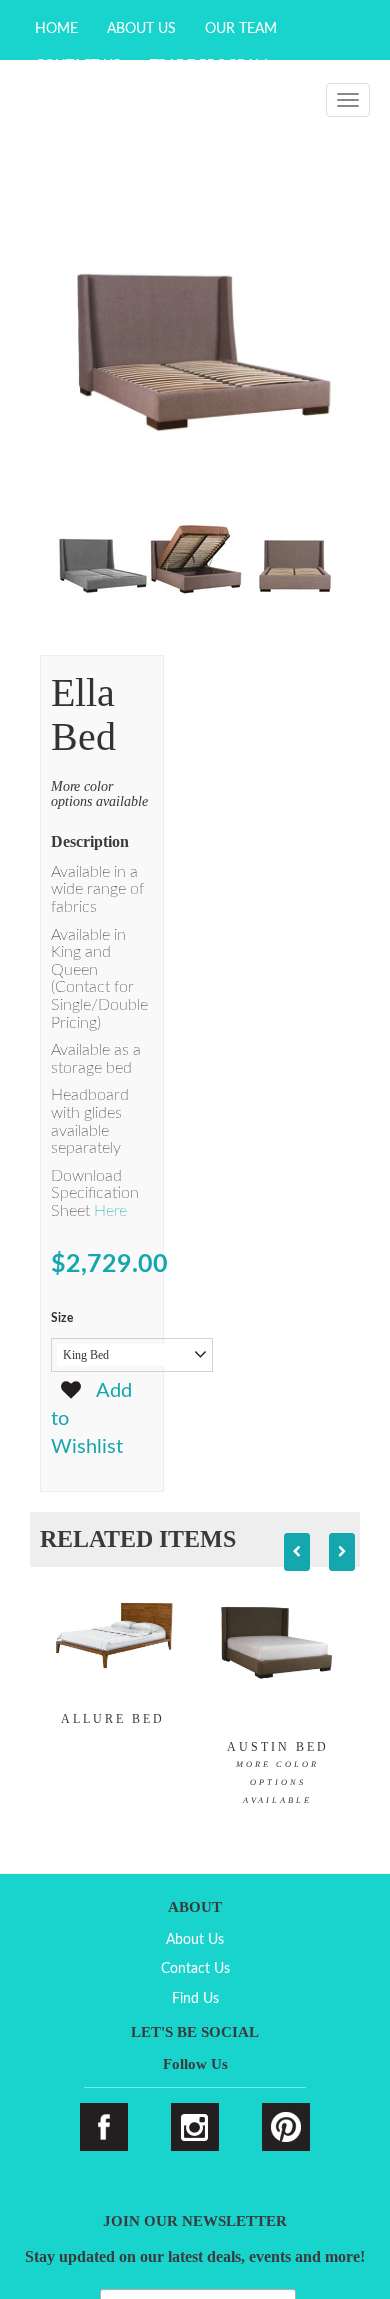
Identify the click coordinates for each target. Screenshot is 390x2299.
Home (56, 29)
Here (112, 1211)
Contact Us (195, 1969)
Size (62, 1318)
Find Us (195, 1999)
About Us (141, 29)
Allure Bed (113, 1719)
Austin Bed (278, 1772)
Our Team (241, 29)
